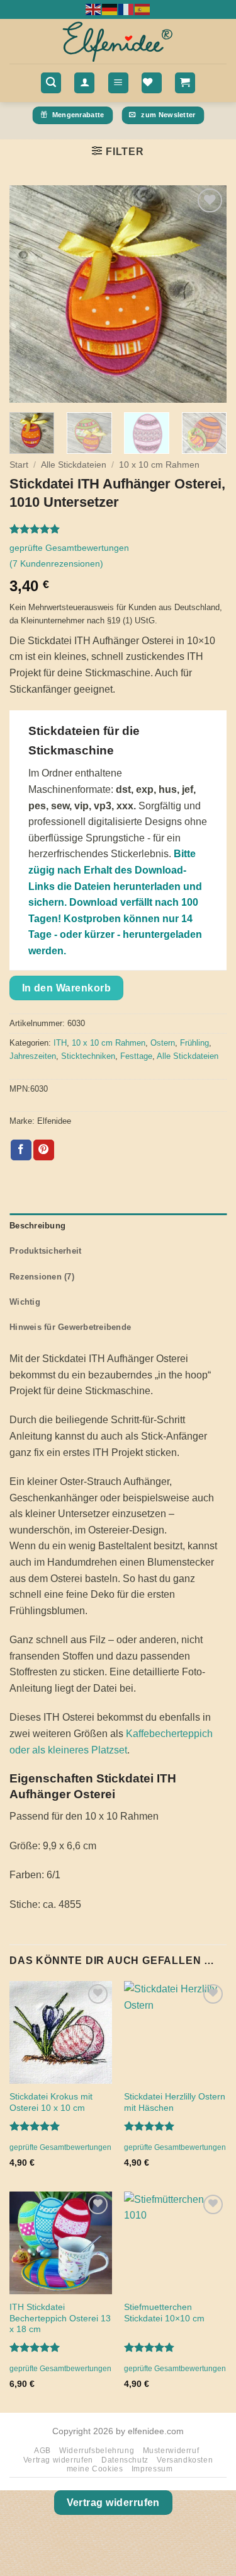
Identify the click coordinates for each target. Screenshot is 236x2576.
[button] (51, 83)
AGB (42, 2451)
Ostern (163, 1043)
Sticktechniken (88, 1056)
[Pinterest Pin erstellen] (44, 1150)
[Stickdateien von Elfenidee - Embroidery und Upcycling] (118, 41)
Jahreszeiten (33, 1056)
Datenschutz (125, 2460)
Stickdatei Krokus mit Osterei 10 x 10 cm (51, 2102)
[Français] (126, 9)
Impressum (152, 2469)
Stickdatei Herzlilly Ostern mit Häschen (175, 2102)
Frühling (194, 1043)
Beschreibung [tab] (37, 1226)
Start (19, 465)
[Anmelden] (84, 83)
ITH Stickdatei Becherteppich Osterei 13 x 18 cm (60, 2318)
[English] (94, 9)
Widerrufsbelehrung (97, 2451)
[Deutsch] (110, 9)
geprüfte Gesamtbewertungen (69, 548)
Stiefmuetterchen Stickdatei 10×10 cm (164, 2313)
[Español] (143, 9)
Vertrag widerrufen (58, 2460)
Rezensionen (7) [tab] (42, 1277)
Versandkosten (185, 2460)
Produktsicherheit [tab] (45, 1251)
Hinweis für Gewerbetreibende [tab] (70, 1327)
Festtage (136, 1056)
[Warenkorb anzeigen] (185, 83)
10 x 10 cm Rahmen (159, 465)
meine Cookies (95, 2469)
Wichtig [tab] (25, 1302)
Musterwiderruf (171, 2451)
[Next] (206, 294)
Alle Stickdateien (74, 465)
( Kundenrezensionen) (56, 563)
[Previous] (30, 294)
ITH (60, 1043)
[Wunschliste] (152, 83)
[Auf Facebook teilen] (21, 1150)
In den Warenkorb (66, 988)
